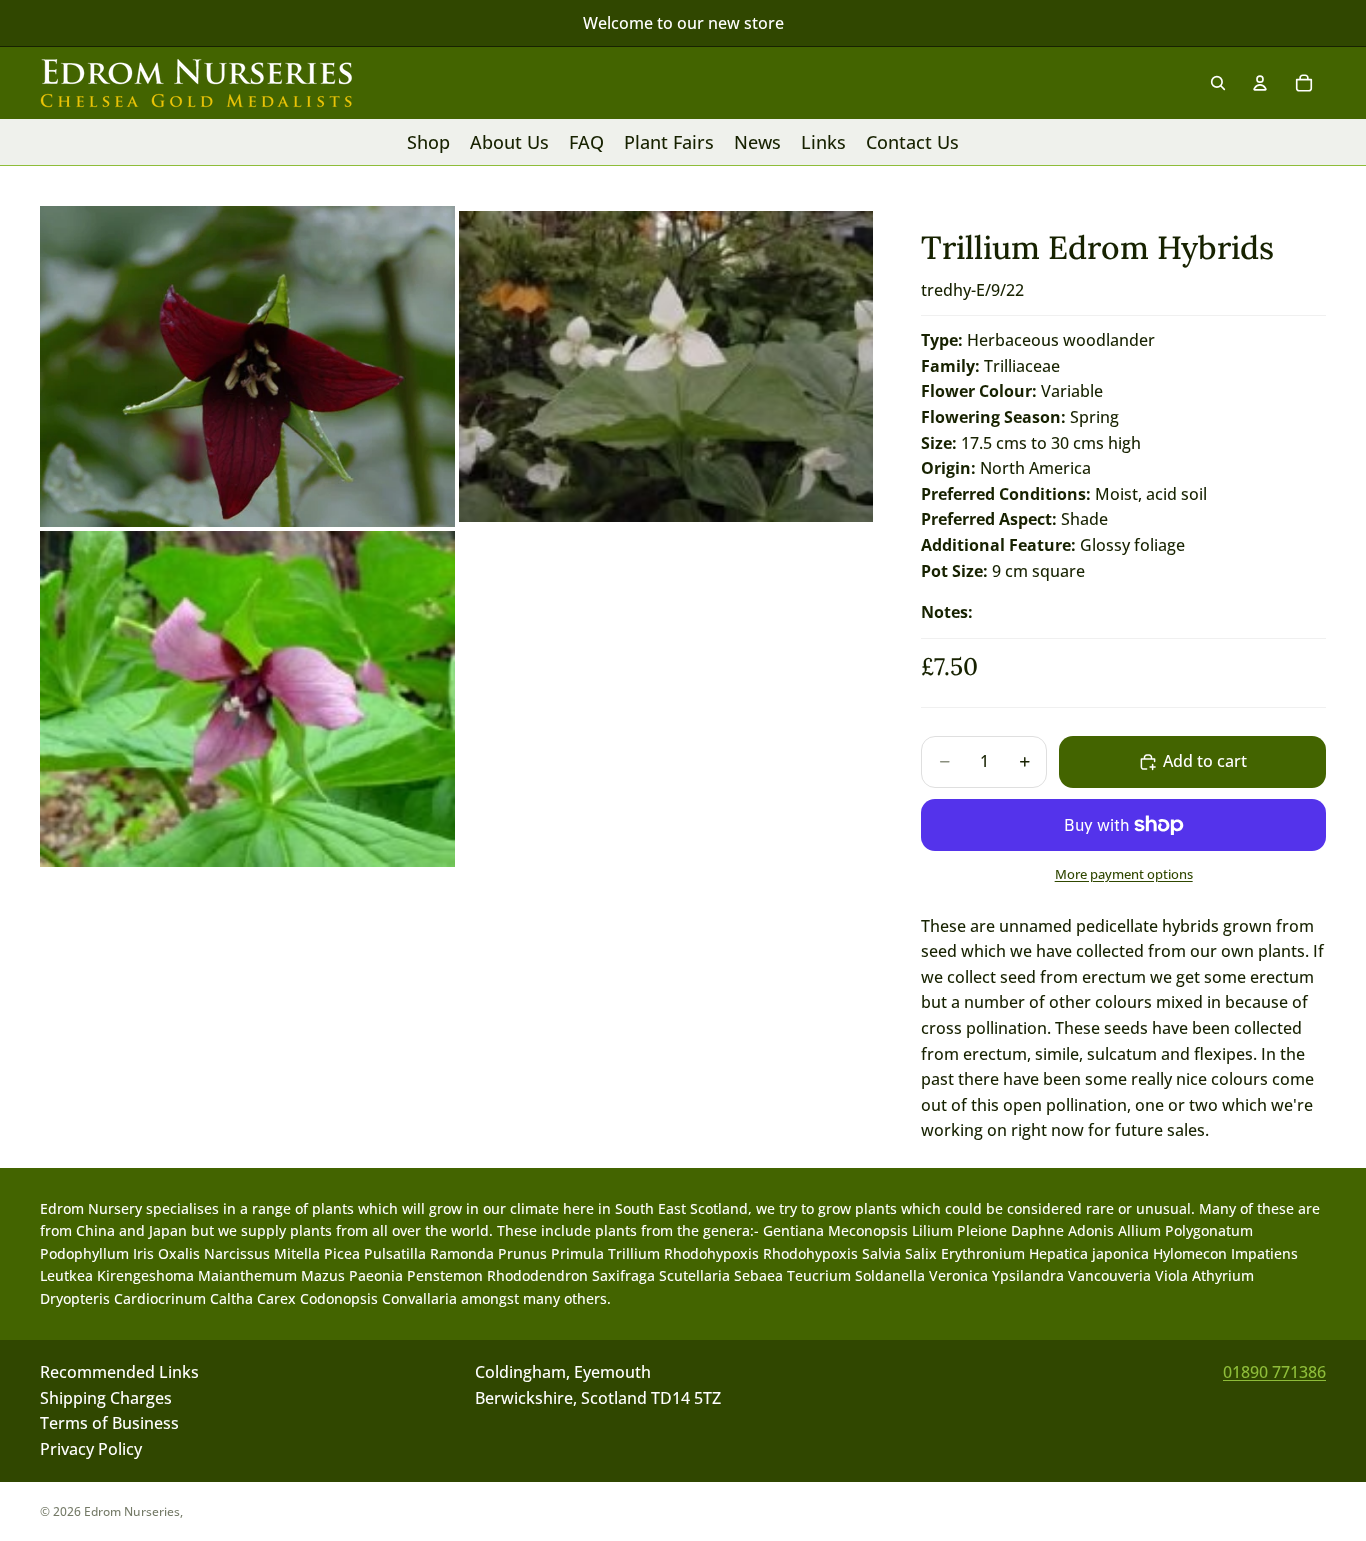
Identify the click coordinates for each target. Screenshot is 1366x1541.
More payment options (1124, 874)
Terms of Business (109, 1423)
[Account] (1260, 83)
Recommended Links (119, 1372)
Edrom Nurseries (132, 1511)
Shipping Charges (106, 1397)
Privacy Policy (91, 1449)
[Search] (1218, 83)
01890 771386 (1274, 1372)
